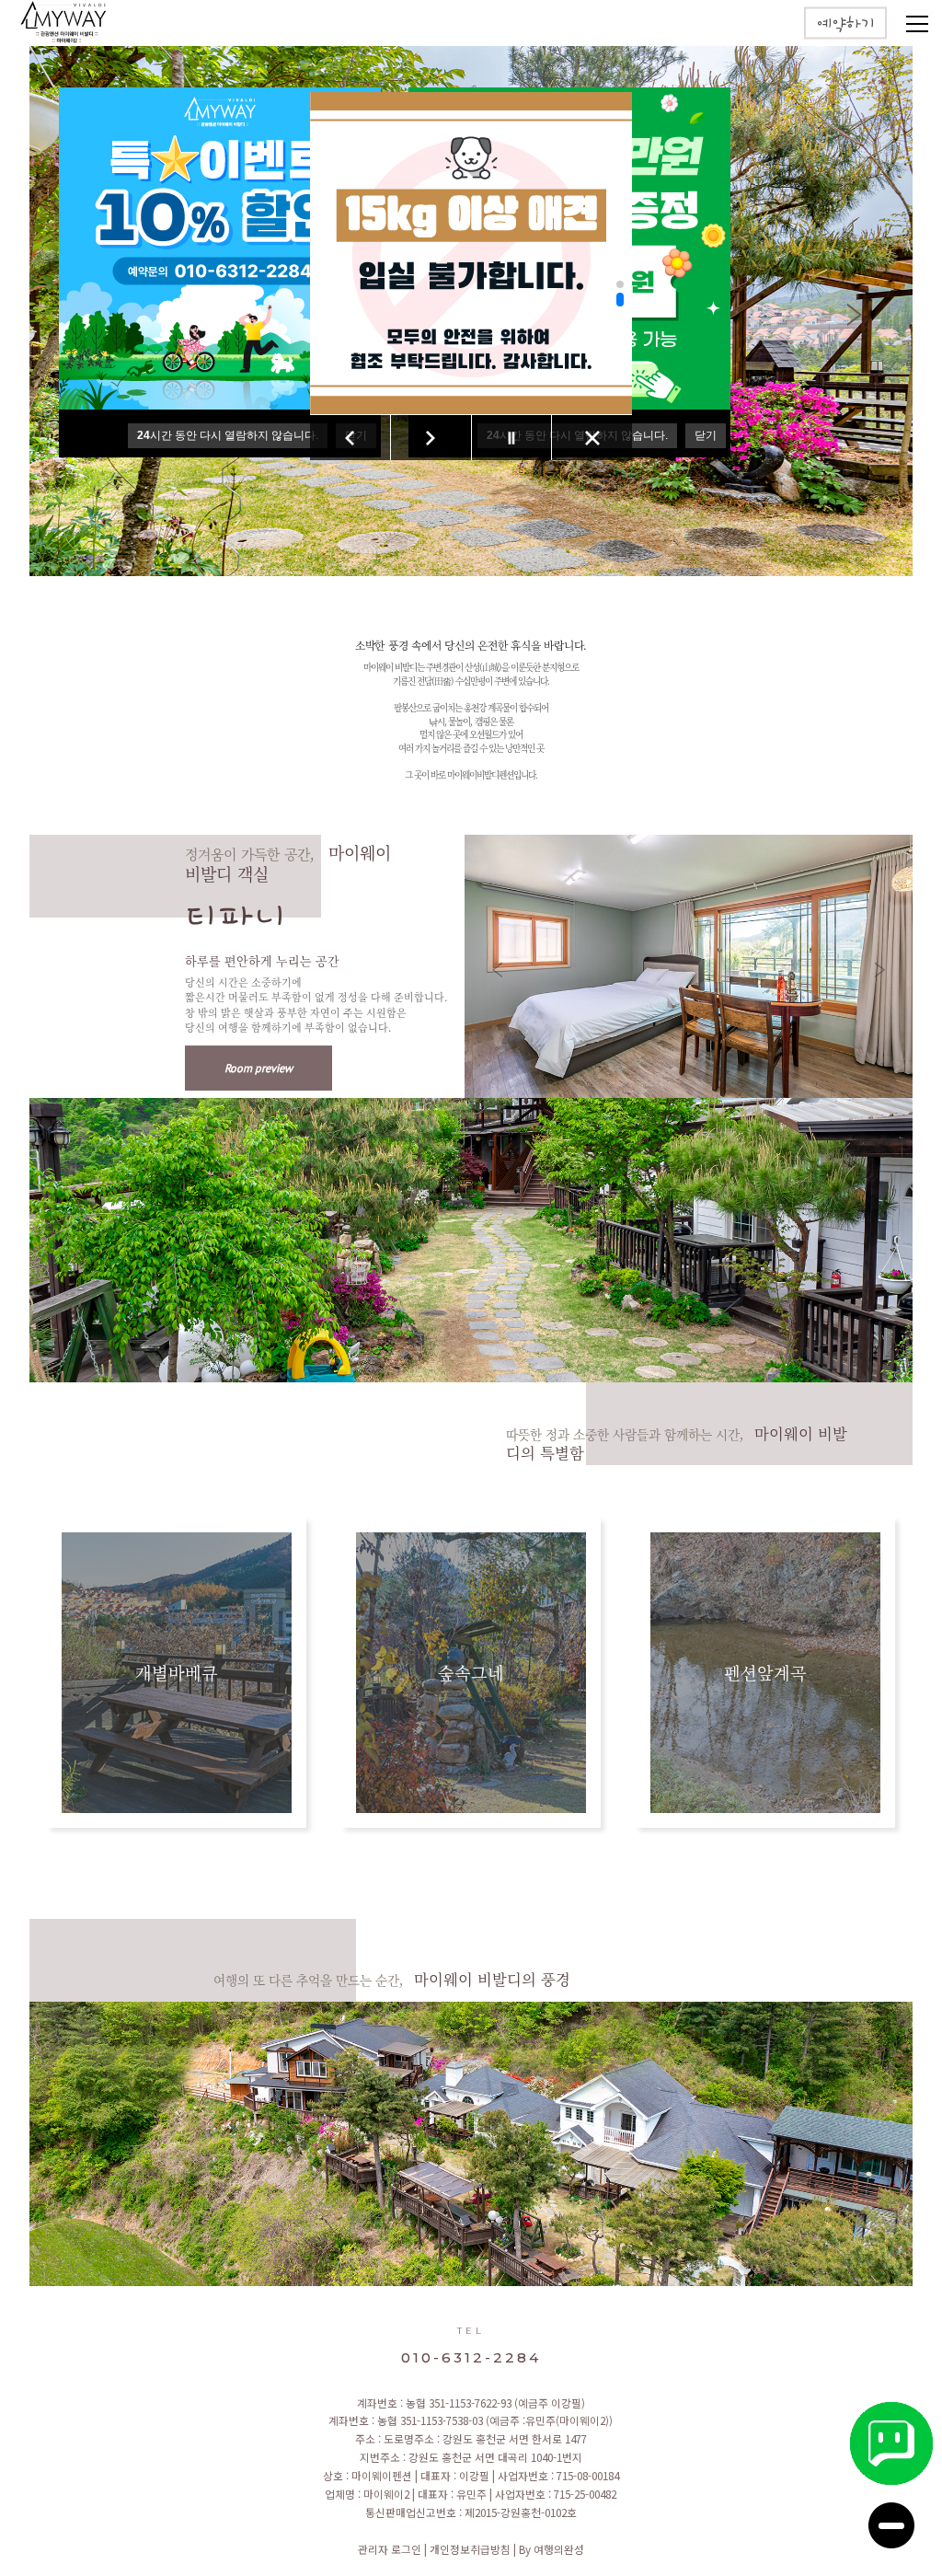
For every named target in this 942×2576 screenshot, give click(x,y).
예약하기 (845, 25)
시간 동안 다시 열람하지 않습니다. (228, 435)
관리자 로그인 (391, 2549)
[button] (620, 284)
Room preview (258, 1068)
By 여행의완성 (551, 2549)
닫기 (706, 435)
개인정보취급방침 (471, 2549)
